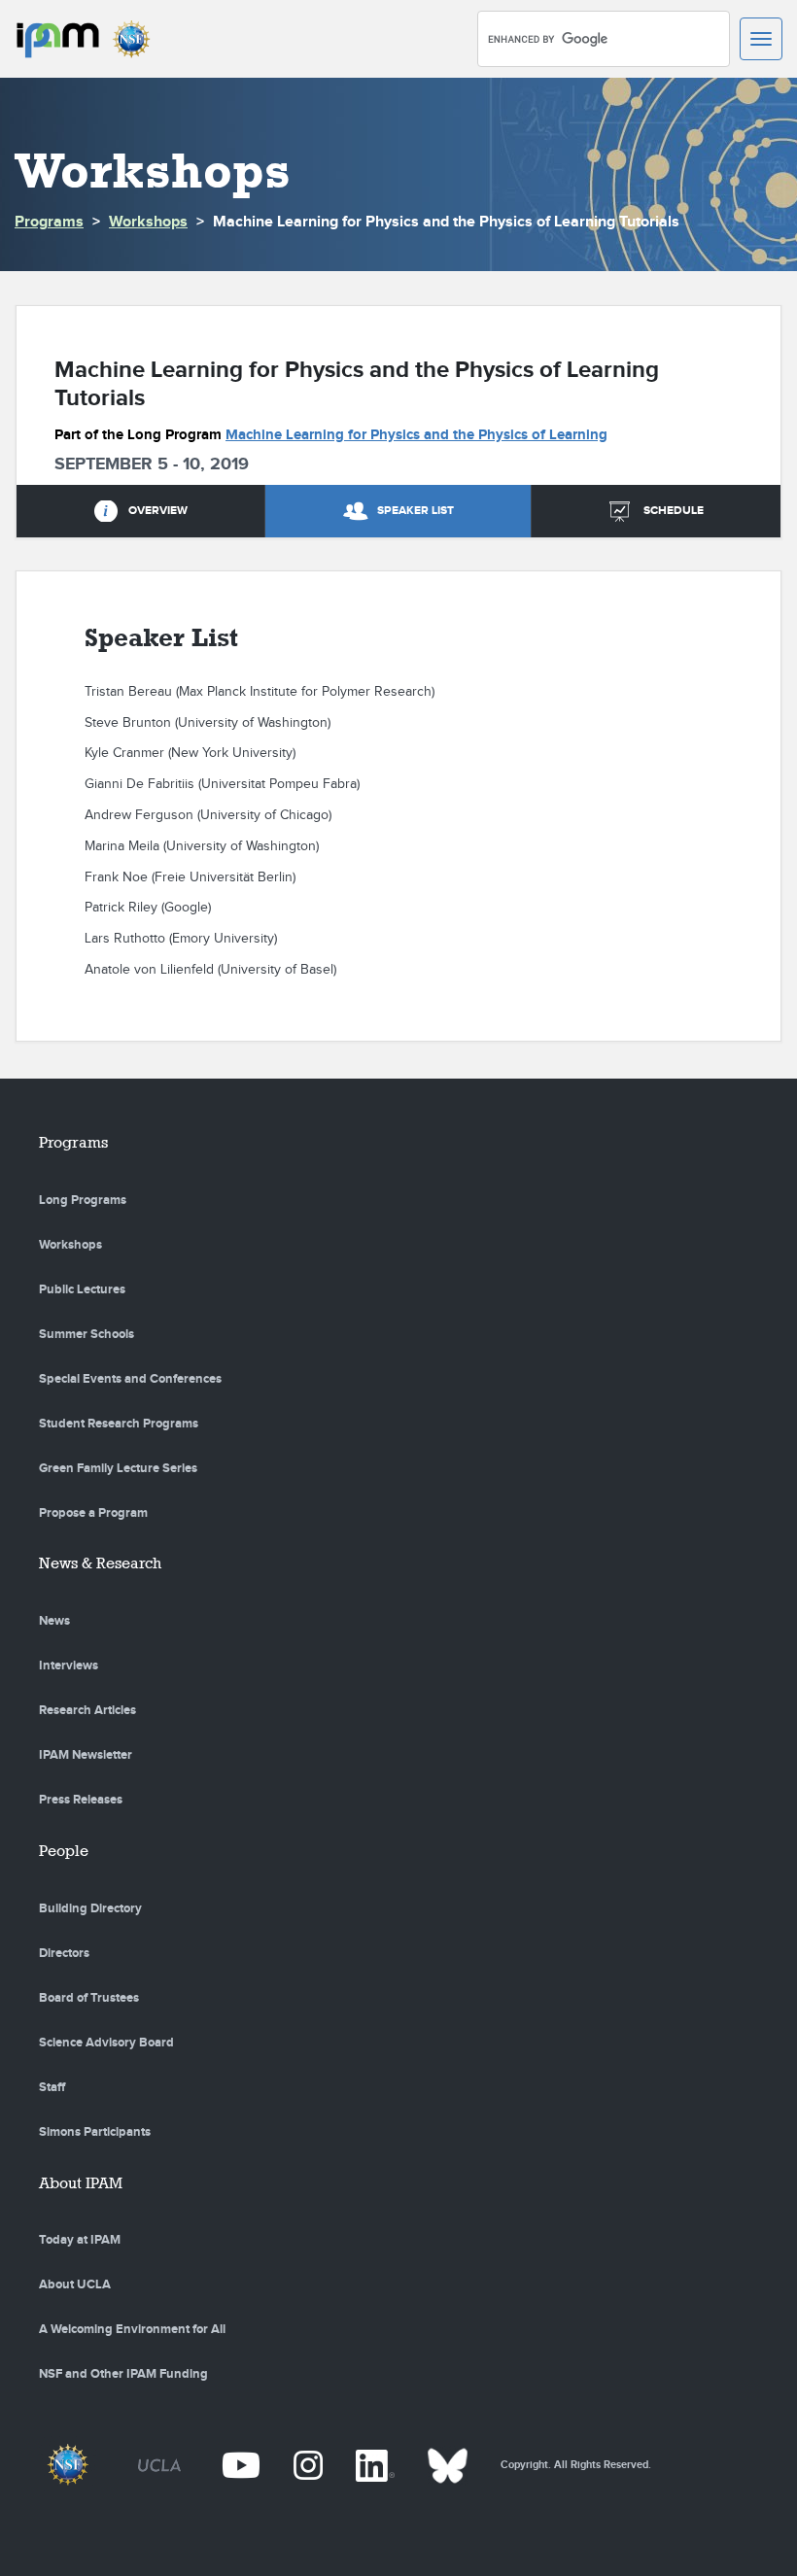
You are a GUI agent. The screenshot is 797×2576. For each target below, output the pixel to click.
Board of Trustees (89, 1998)
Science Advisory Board (106, 2043)
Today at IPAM (80, 2240)
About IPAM (81, 2183)
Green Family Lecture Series (118, 1468)
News (54, 1621)
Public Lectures (82, 1289)
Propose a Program (93, 1513)
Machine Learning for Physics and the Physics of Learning (416, 435)
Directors (64, 1953)
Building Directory (90, 1908)
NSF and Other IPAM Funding (123, 2374)
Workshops (148, 222)
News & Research (100, 1563)
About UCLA (75, 2284)
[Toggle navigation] (761, 39)
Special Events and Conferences (130, 1379)
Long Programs (83, 1200)
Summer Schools (87, 1334)
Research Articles (87, 1710)
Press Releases (81, 1800)
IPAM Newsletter (86, 1755)
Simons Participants (95, 2132)
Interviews (69, 1666)
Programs (49, 222)
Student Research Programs (119, 1424)
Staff (52, 2087)
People (64, 1851)
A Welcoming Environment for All (132, 2329)
